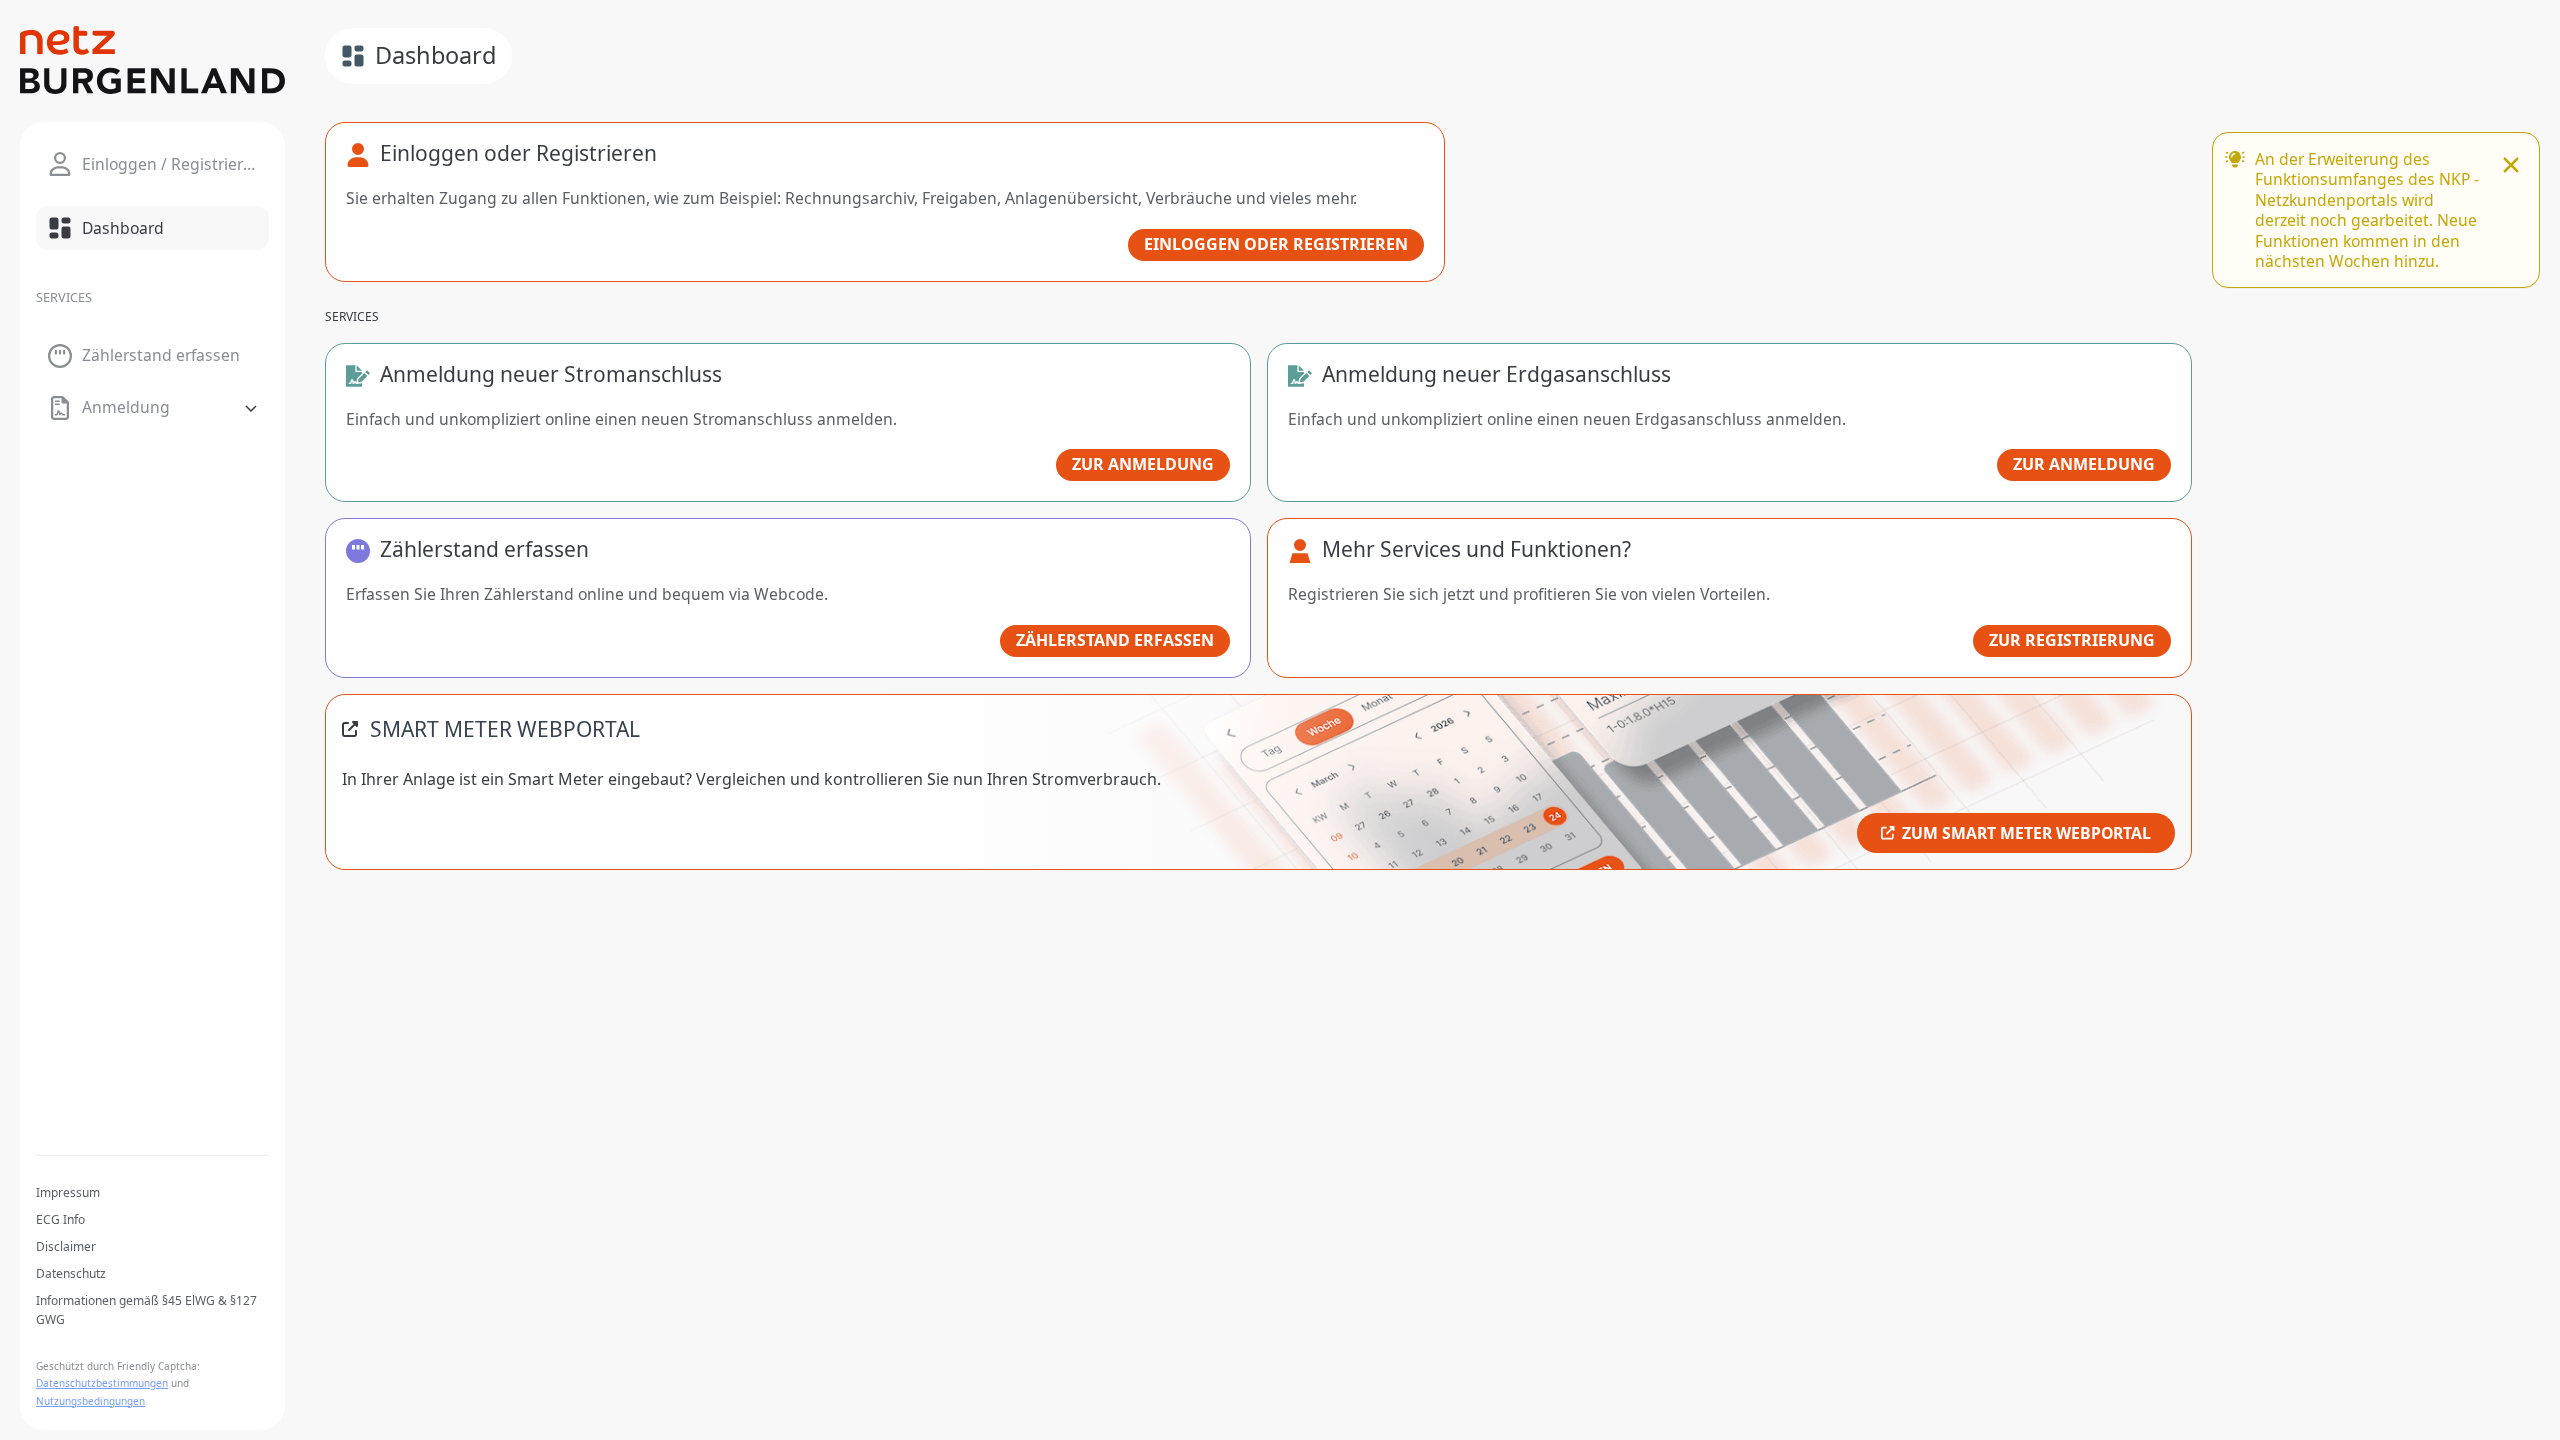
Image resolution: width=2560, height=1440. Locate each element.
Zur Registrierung (2072, 640)
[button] (152, 408)
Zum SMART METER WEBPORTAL (2026, 833)
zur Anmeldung (1143, 464)
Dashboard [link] (435, 55)
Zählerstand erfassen (1115, 640)
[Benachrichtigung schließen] (2511, 167)
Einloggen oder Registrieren (1276, 244)
